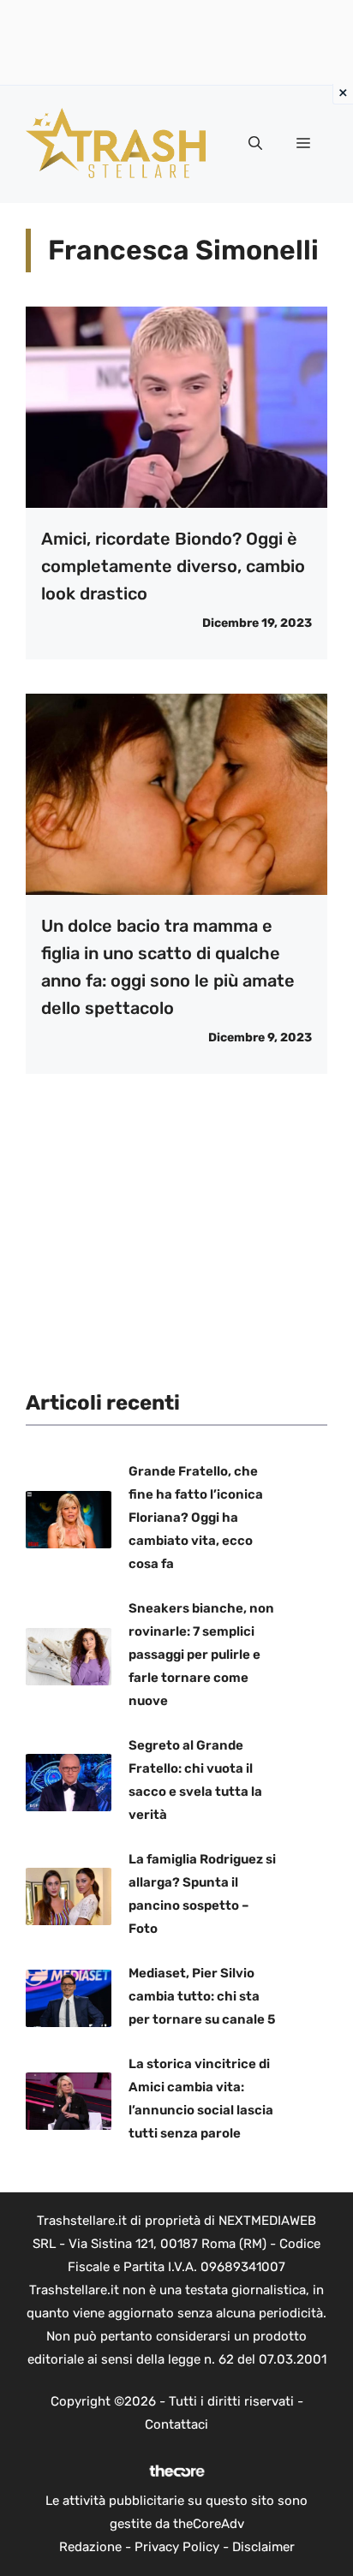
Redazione (90, 2547)
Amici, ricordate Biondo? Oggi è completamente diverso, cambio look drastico (173, 566)
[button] (255, 144)
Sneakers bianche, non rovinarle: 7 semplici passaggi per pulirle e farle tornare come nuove (201, 1655)
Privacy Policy (177, 2547)
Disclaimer (263, 2547)
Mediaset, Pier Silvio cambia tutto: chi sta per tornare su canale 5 (202, 1996)
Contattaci (176, 2424)
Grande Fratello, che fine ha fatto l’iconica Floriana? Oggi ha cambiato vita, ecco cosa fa (196, 1518)
